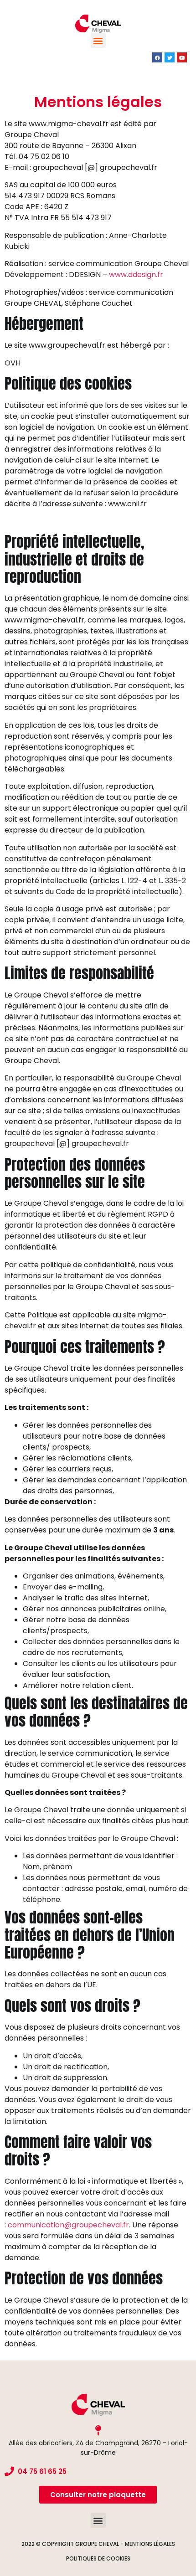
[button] (98, 40)
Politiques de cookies (98, 2558)
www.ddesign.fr (136, 275)
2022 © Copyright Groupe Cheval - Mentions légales (98, 2544)
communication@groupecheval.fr (68, 2225)
